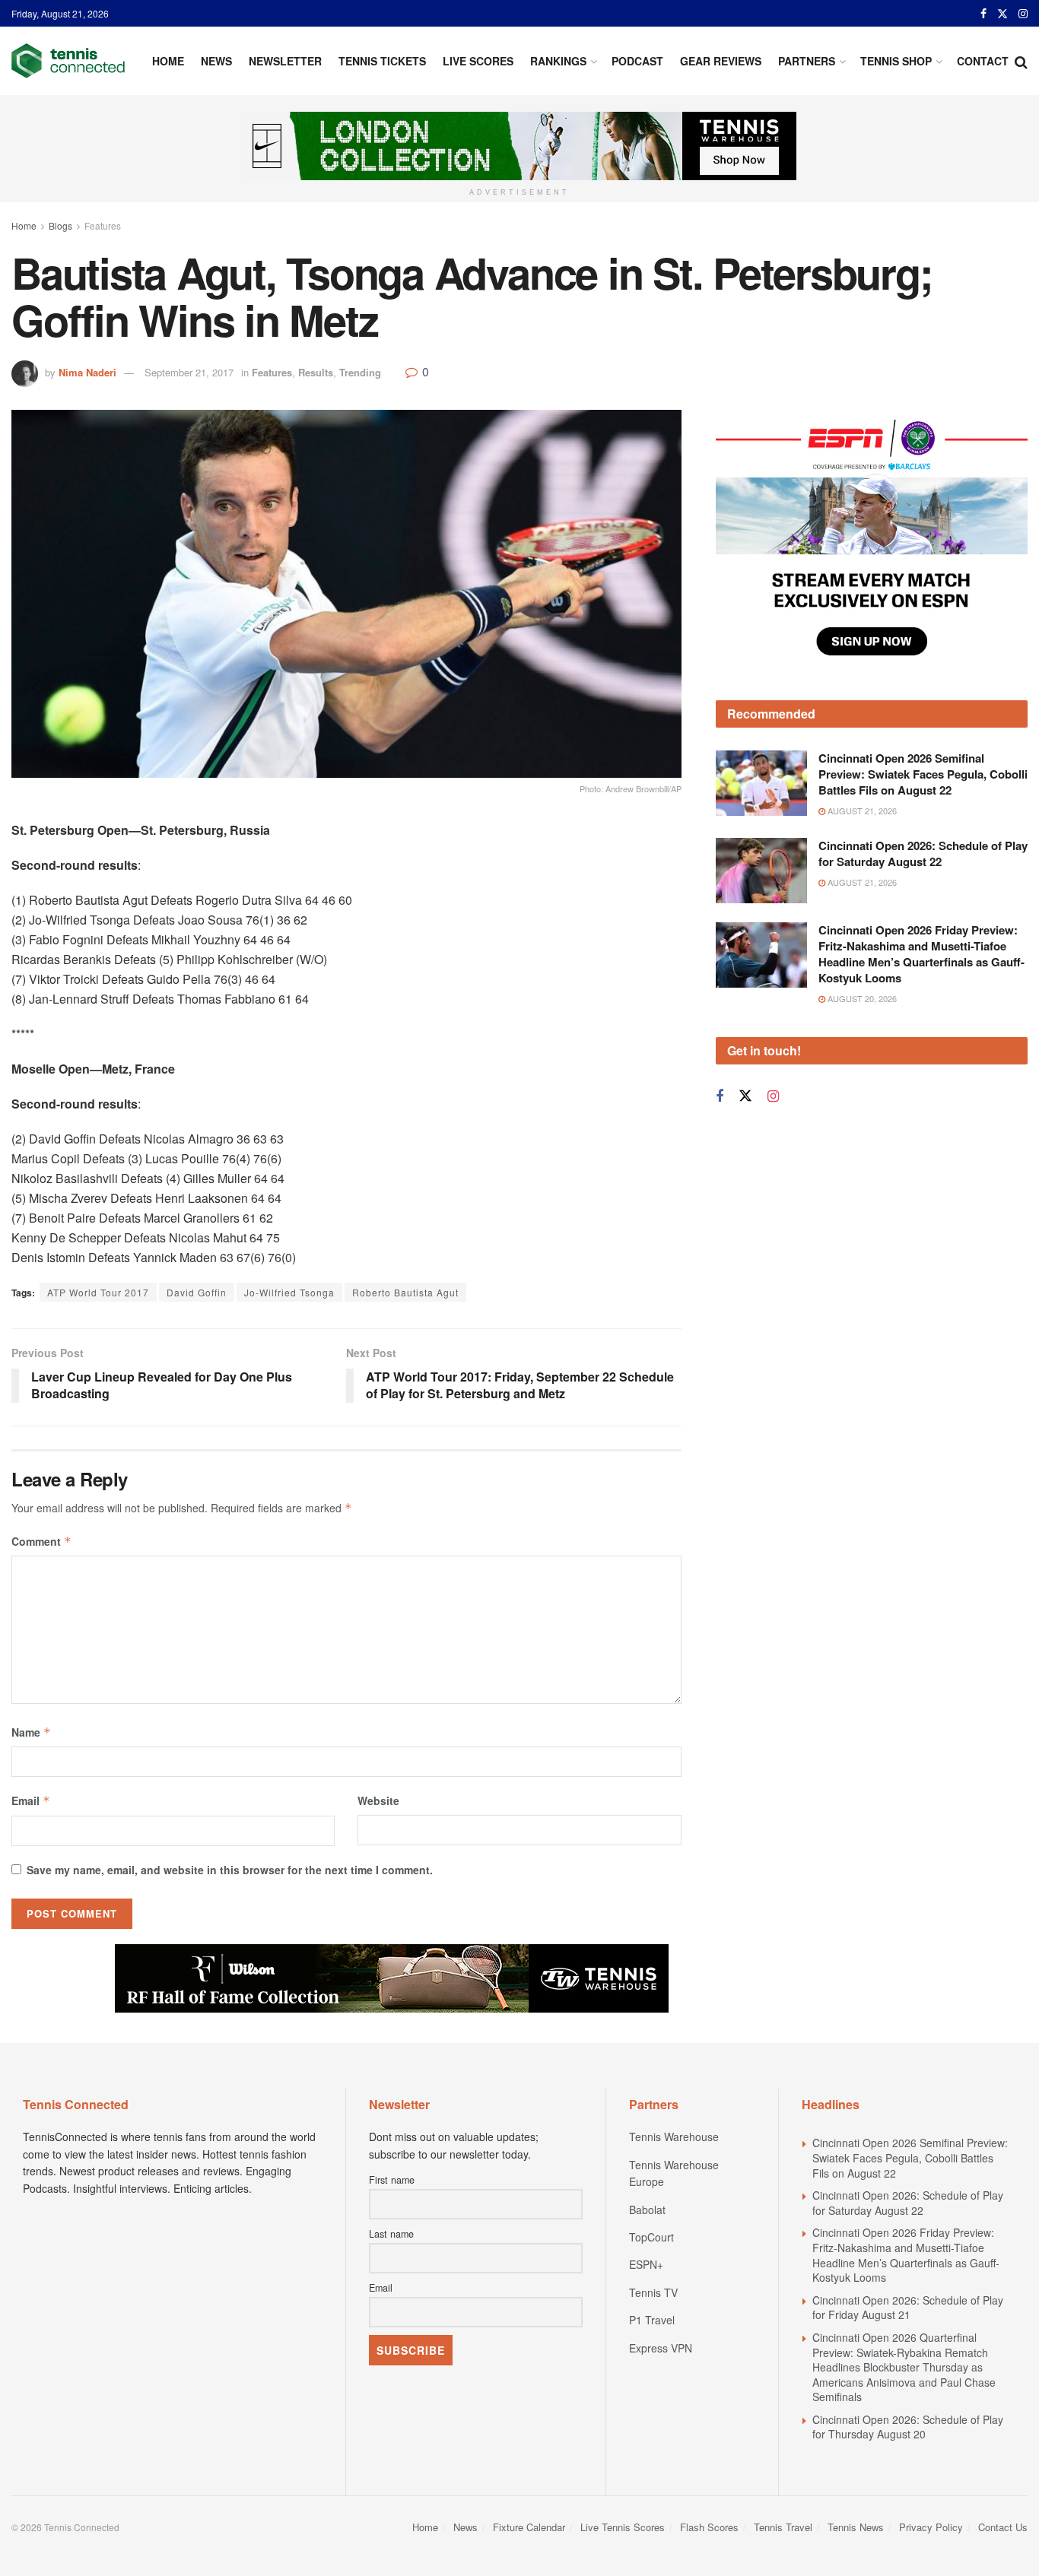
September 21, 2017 (189, 372)
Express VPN (661, 2348)
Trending (360, 372)
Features (103, 225)
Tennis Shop (896, 61)
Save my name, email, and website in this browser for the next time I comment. (230, 1870)
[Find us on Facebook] (983, 14)
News (216, 61)
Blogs (60, 225)
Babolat (647, 2210)
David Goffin (197, 1292)
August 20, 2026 (861, 998)
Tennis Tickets (382, 61)
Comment (41, 1541)
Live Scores (478, 61)
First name (392, 2180)
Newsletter (285, 61)
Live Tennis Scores (623, 2527)
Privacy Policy (931, 2527)
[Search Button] (1021, 61)
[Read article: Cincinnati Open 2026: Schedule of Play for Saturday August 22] (761, 871)
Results (316, 372)
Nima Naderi (87, 372)
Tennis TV (653, 2292)
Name (31, 1732)
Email (31, 1800)
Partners (807, 61)
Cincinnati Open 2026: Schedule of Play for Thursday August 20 (908, 2427)
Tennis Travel (783, 2527)
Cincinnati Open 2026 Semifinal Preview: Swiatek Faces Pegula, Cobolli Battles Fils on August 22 (923, 774)
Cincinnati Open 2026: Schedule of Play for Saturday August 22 (923, 853)
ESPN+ (646, 2264)
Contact (983, 61)
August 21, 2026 (861, 811)
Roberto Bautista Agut (405, 1292)
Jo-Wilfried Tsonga (289, 1292)
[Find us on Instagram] (1023, 14)
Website (378, 1800)
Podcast (637, 61)
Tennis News (856, 2527)
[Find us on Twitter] (1002, 14)
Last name (391, 2234)
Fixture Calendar (529, 2527)
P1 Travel (652, 2320)
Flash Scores (709, 2527)
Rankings (558, 61)
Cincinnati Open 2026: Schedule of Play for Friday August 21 (908, 2308)
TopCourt (651, 2237)
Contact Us (1003, 2527)
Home (168, 61)
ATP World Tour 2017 (98, 1292)
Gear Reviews (721, 61)
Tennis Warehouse (674, 2137)
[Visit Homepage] (68, 61)
